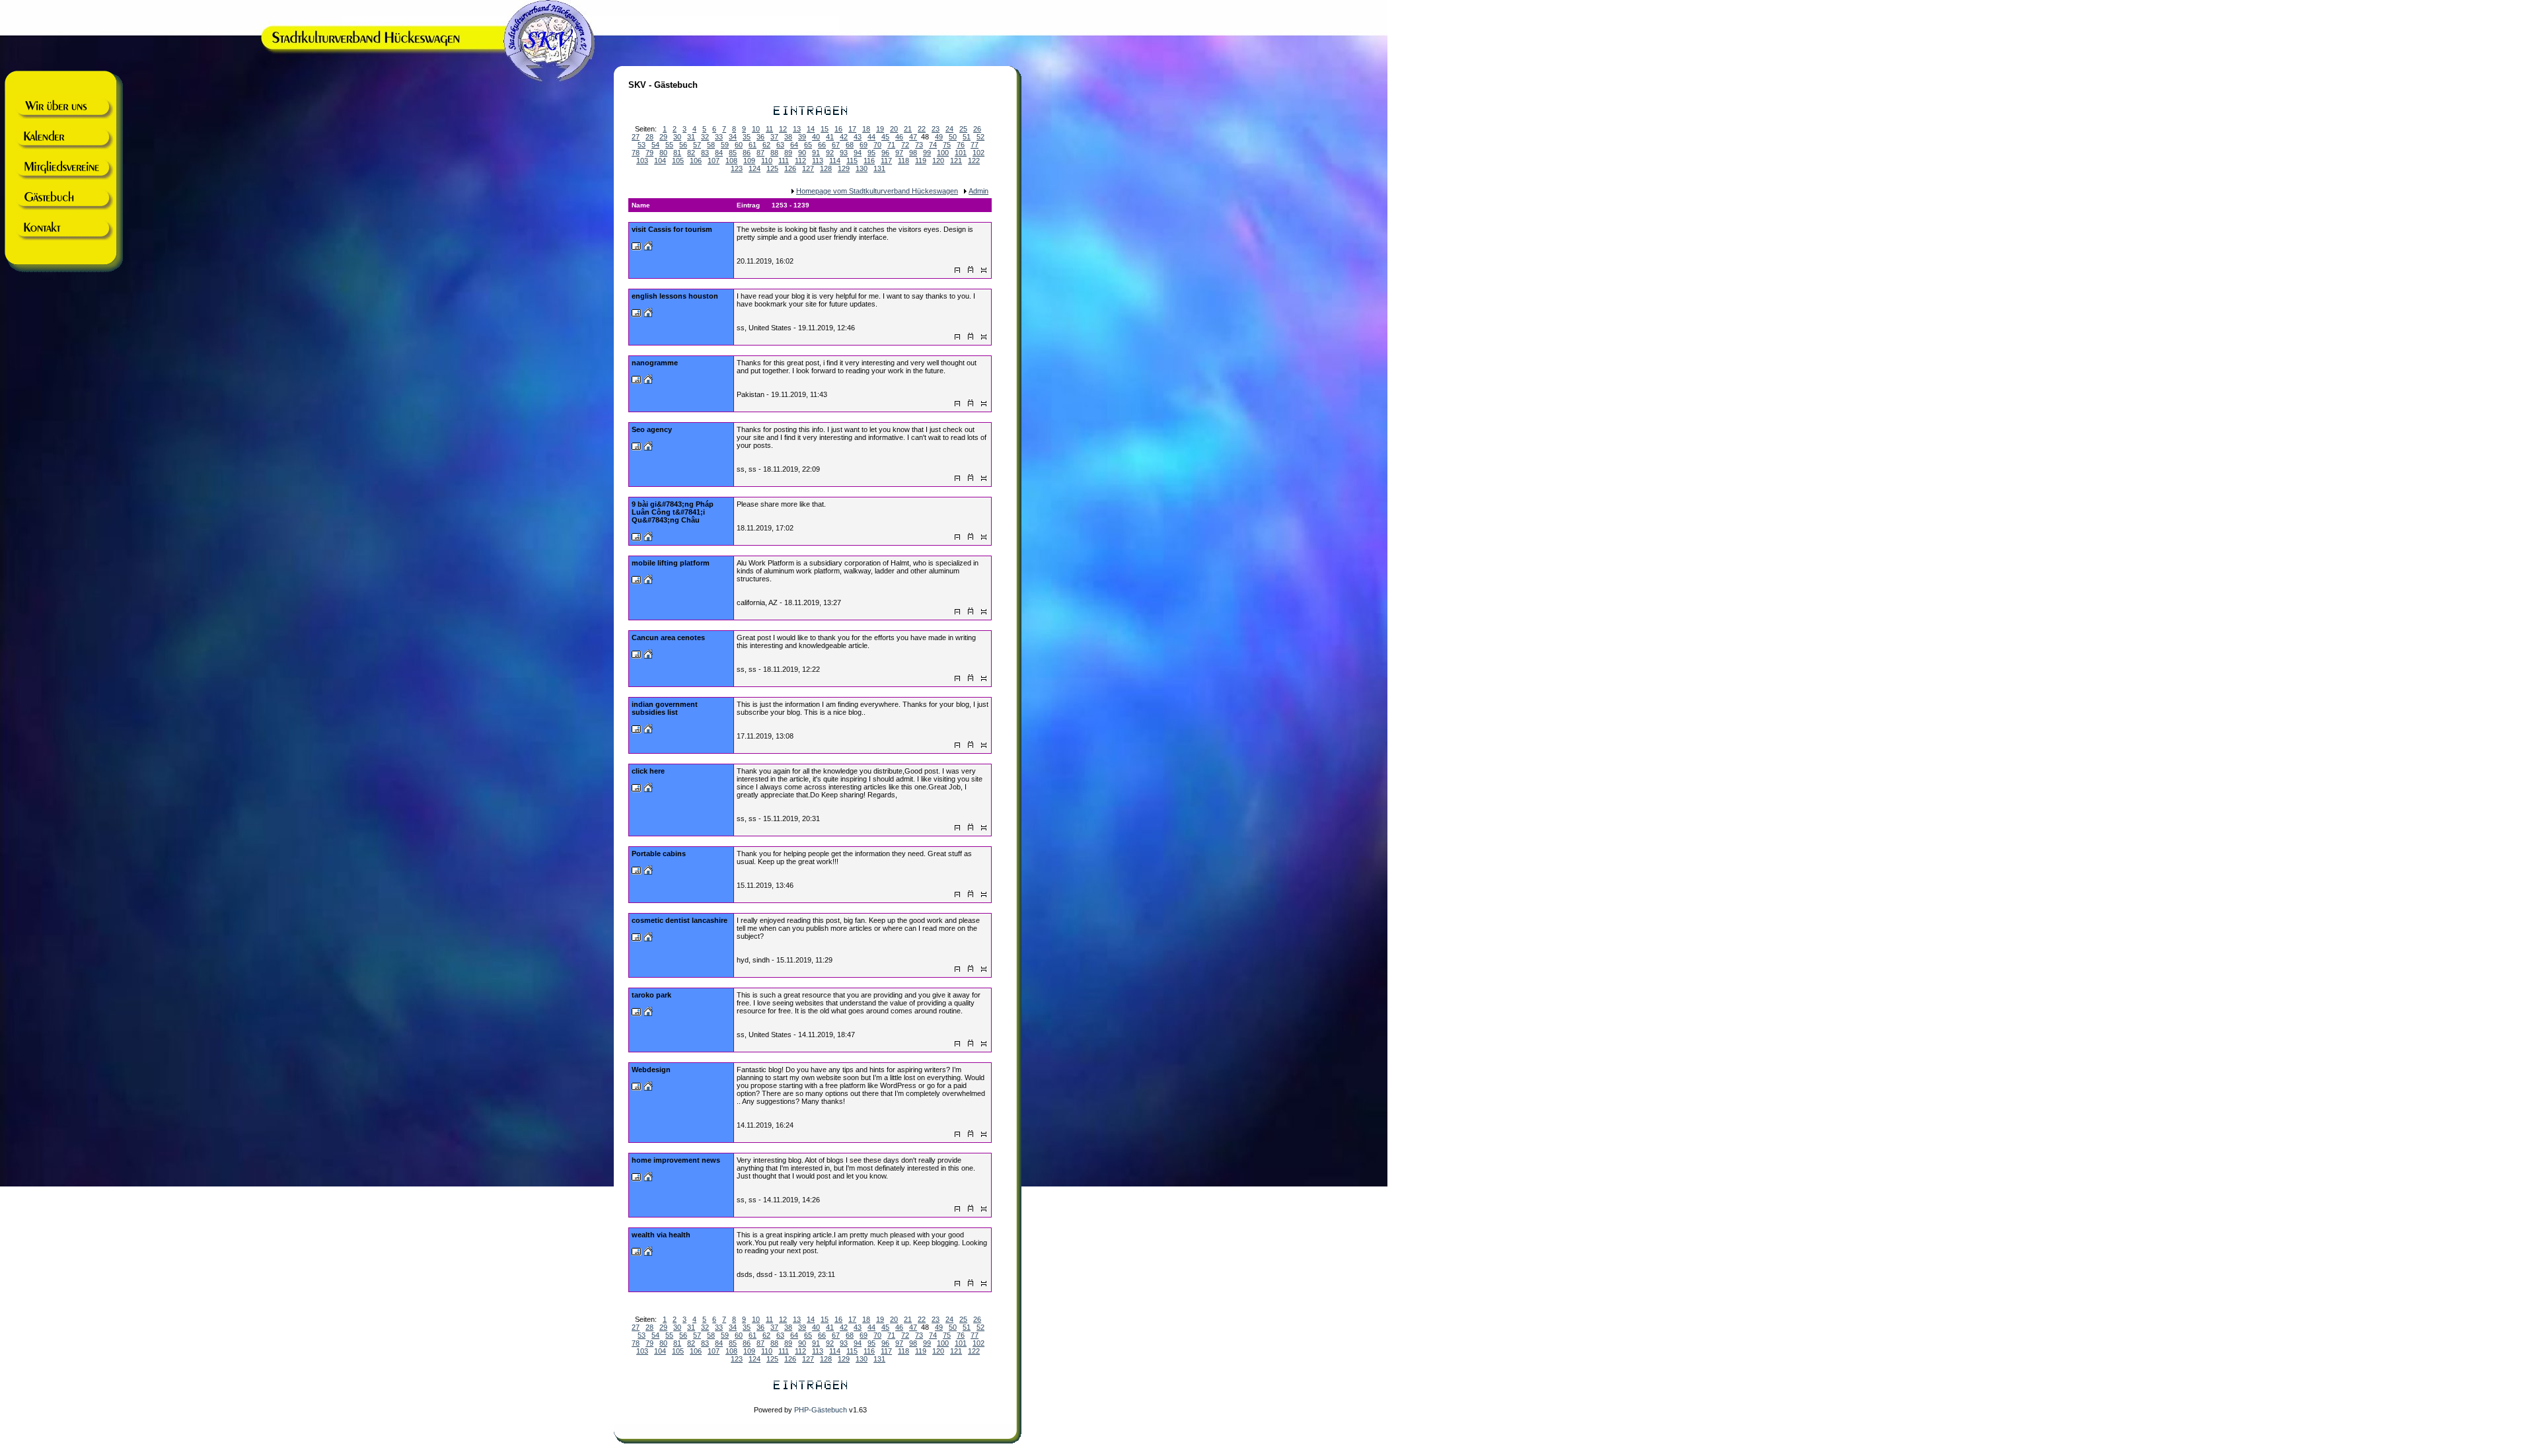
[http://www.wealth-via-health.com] (648, 1253)
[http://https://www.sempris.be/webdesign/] (648, 1088)
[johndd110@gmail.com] (637, 314)
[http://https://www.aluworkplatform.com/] (648, 581)
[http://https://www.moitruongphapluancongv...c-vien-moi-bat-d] (648, 538)
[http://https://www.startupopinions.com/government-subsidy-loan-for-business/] (648, 731)
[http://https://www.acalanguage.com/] (648, 314)
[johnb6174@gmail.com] (637, 939)
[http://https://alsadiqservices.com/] (648, 872)
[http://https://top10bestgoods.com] (648, 789)
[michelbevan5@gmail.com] (637, 248)
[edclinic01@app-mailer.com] (637, 1253)
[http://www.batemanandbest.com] (648, 939)
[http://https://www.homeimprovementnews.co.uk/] (648, 1179)
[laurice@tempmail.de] (637, 581)
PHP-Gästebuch (821, 1410)
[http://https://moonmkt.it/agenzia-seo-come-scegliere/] (648, 448)
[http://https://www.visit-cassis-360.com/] (648, 248)
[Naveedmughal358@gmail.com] (637, 381)
